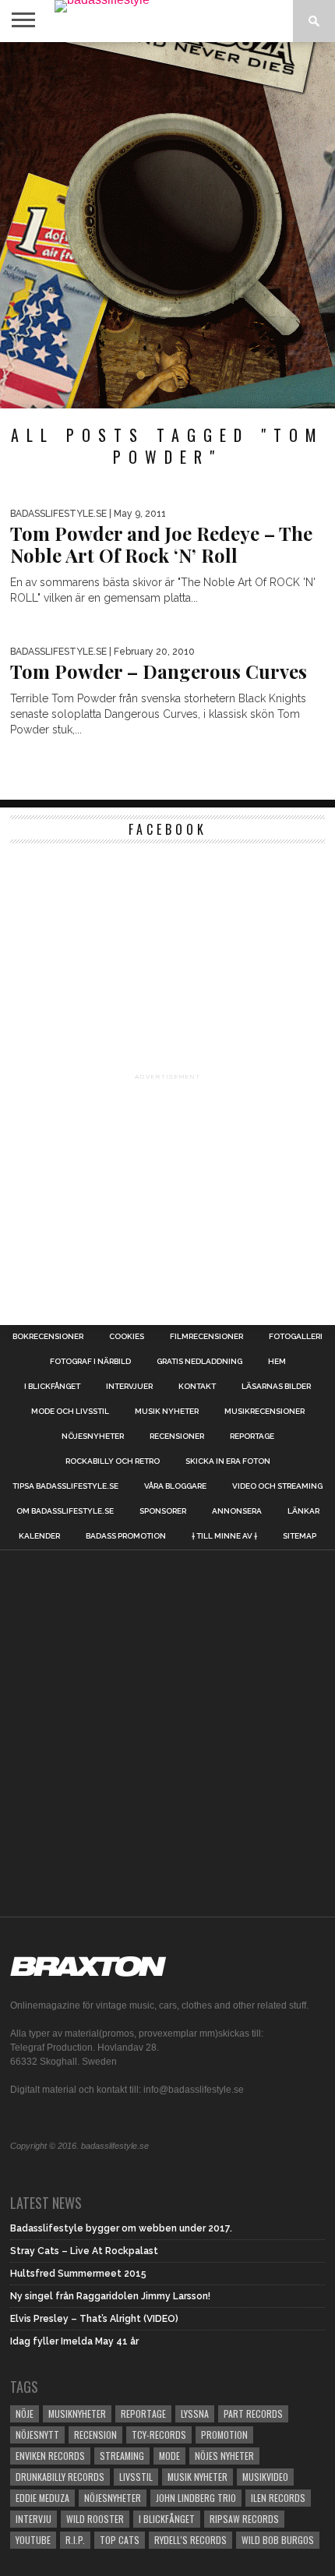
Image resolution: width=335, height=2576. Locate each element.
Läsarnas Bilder (276, 1387)
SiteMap (300, 1536)
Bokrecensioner (48, 1337)
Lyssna (195, 2413)
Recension (95, 2435)
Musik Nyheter (167, 1412)
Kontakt (197, 1387)
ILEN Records (278, 2498)
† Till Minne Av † (224, 1536)
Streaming (122, 2456)
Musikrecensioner (264, 1412)
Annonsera (237, 1511)
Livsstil (136, 2477)
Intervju (33, 2519)
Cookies (127, 1337)
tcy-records (159, 2435)
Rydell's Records (190, 2540)
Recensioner (177, 1436)
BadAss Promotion (126, 1536)
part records (253, 2413)
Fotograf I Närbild (90, 1362)
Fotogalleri (296, 1337)
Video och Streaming (277, 1486)
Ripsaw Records (244, 2519)
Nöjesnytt (37, 2435)
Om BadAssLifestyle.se (65, 1511)
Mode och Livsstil (70, 1412)
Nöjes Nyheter (224, 2456)
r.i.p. (75, 2540)
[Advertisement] (167, 225)
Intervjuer (129, 1387)
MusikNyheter (77, 2413)
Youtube (33, 2540)
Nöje (25, 2413)
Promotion (224, 2435)
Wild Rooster (95, 2519)
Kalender (39, 1536)
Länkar (303, 1511)
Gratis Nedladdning (199, 1362)
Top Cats (120, 2540)
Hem (277, 1362)
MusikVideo (265, 2477)
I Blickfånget (167, 2519)
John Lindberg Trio (196, 2498)
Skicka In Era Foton (228, 1461)
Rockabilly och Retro (113, 1461)
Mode (169, 2456)
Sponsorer (163, 1511)
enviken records (50, 2456)
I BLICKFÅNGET (52, 1387)
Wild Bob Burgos (278, 2540)
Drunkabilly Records (60, 2477)
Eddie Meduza (42, 2498)
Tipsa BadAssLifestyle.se (65, 1486)
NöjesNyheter (113, 2498)
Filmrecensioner (206, 1337)
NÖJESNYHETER (93, 1436)
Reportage (252, 1436)
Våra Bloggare (175, 1486)
